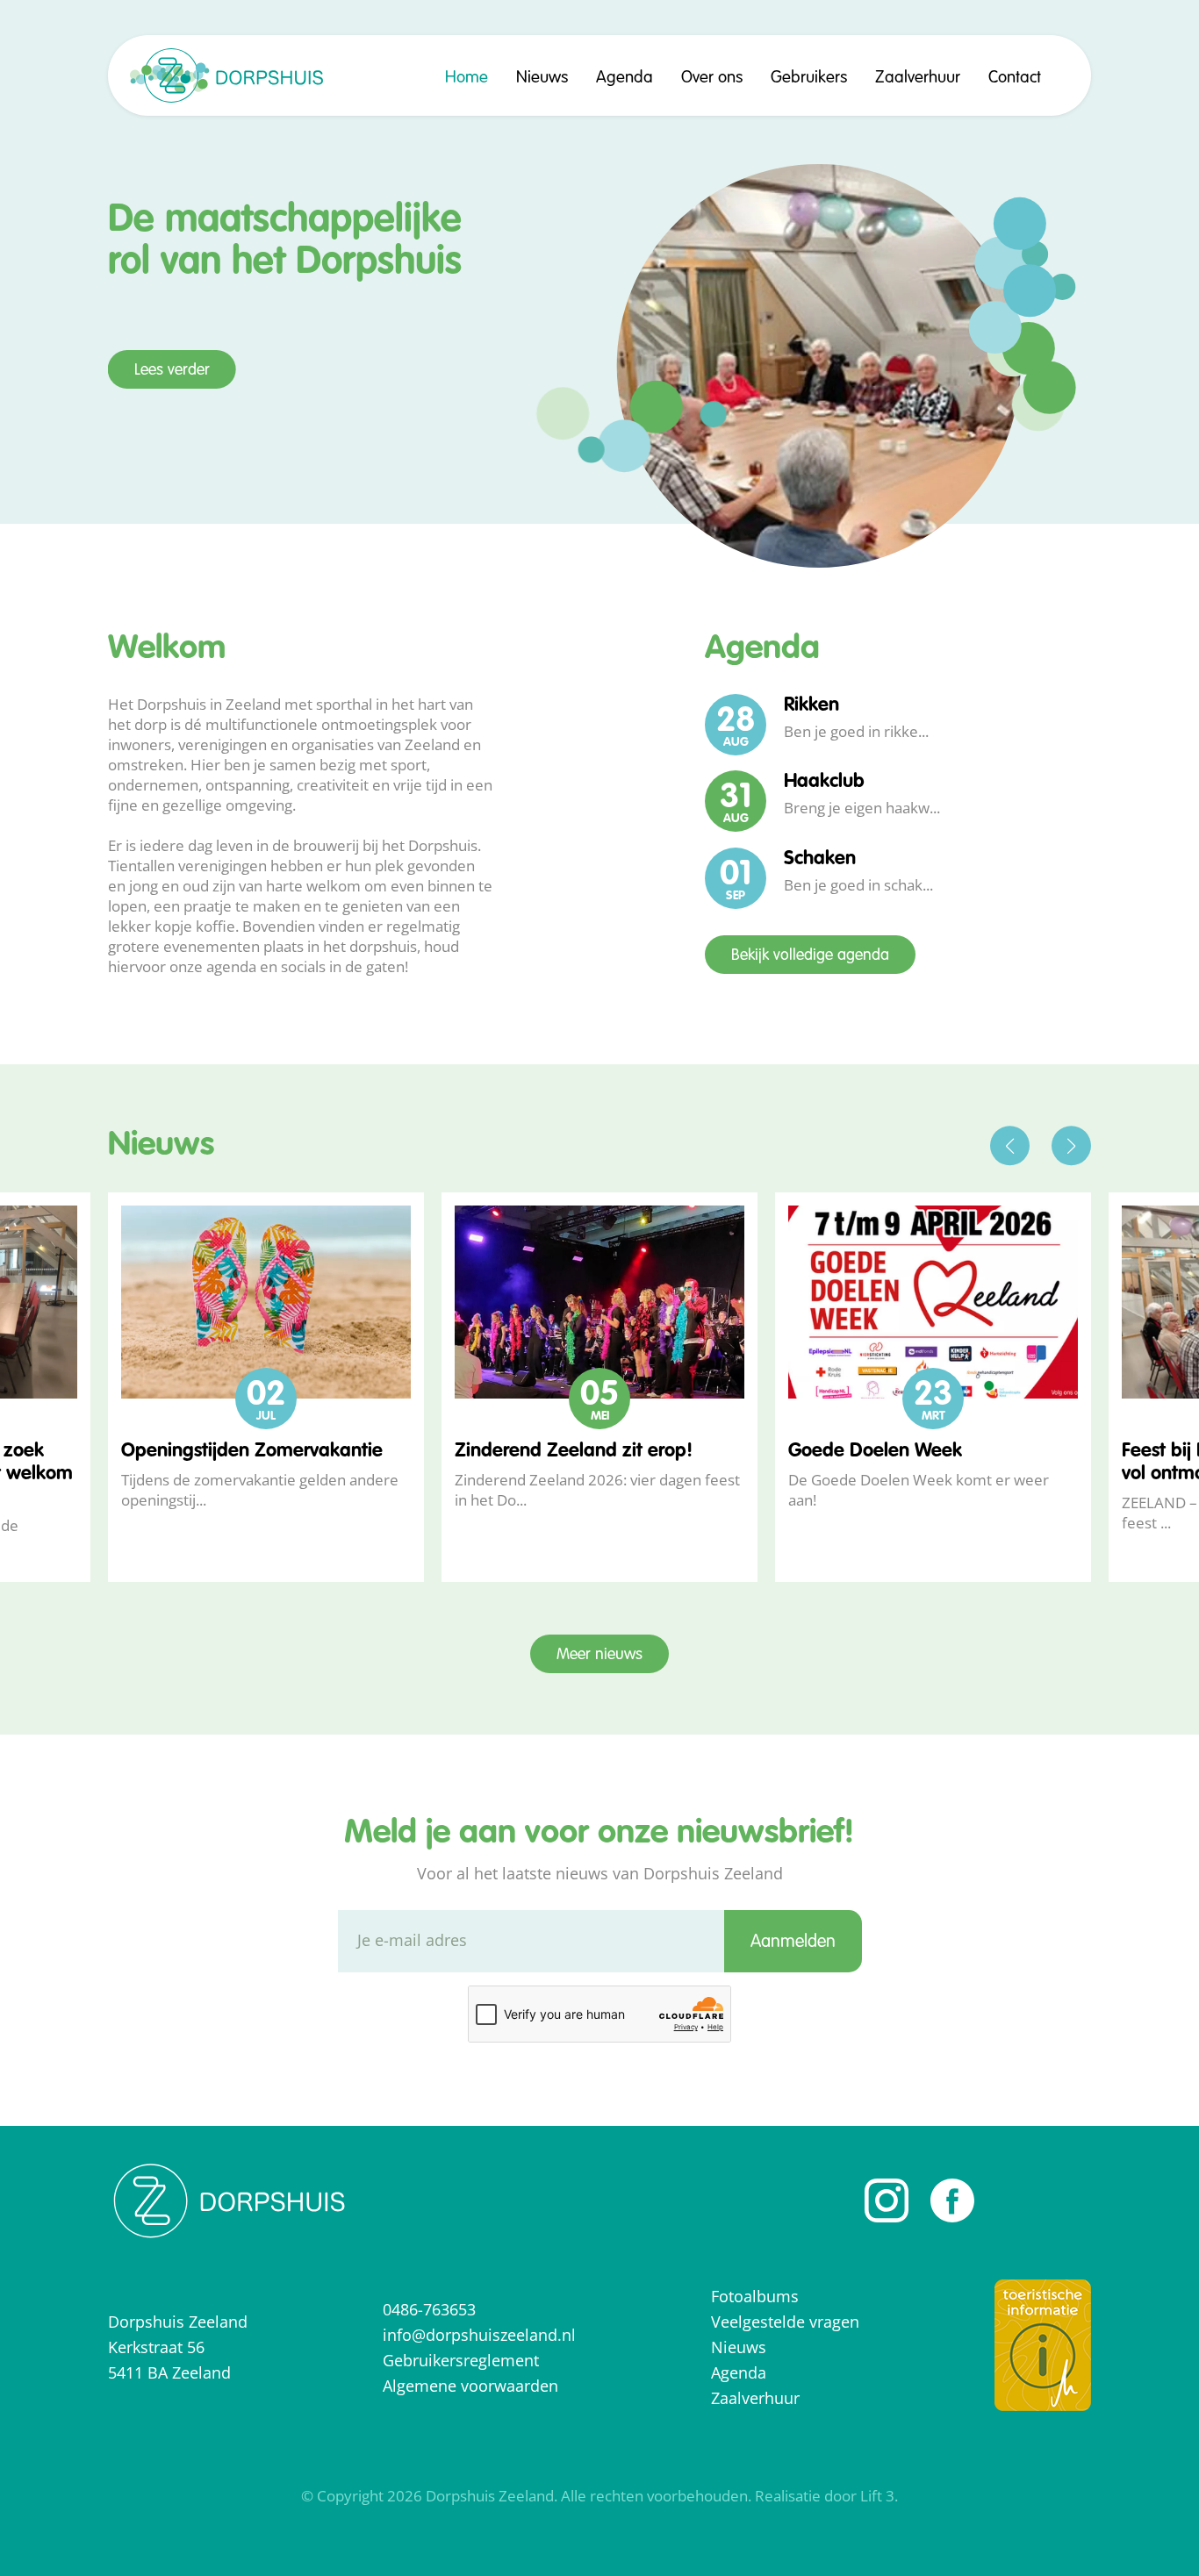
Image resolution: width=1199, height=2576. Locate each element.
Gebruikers (809, 78)
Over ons (712, 78)
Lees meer (168, 447)
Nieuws (542, 78)
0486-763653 (429, 2309)
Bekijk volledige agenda (810, 955)
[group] (266, 1388)
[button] (1010, 1145)
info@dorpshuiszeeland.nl (479, 2335)
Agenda (625, 78)
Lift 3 (877, 2496)
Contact (1015, 78)
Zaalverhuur (918, 78)
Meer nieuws (599, 1655)
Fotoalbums (755, 2296)
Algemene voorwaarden (470, 2386)
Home (467, 78)
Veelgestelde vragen (785, 2322)
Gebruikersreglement (461, 2360)
